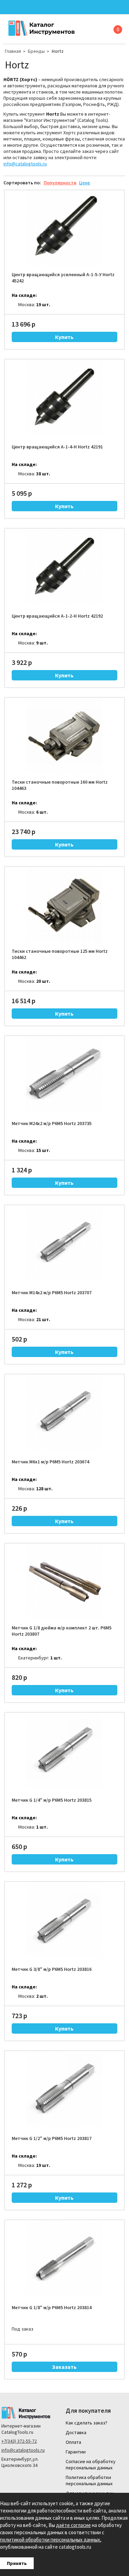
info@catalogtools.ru (25, 164)
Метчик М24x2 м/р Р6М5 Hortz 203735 (52, 1123)
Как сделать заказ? (87, 2423)
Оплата (73, 2442)
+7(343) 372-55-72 (19, 2441)
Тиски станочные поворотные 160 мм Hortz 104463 (60, 785)
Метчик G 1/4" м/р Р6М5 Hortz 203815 (52, 1800)
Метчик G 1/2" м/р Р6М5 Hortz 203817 (52, 2138)
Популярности (60, 183)
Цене (85, 183)
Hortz (58, 51)
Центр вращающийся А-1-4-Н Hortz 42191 (57, 447)
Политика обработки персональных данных (89, 2480)
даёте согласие (73, 2525)
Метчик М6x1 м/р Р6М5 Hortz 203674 (50, 1462)
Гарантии (76, 2452)
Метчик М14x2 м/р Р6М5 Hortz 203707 (52, 1292)
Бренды (36, 51)
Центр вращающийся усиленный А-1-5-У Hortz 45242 (63, 278)
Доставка (76, 2432)
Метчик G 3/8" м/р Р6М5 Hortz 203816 (52, 1969)
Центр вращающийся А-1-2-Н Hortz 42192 (57, 616)
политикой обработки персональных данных (50, 2540)
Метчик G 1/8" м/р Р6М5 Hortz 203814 (52, 2307)
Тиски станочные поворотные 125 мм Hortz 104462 (60, 954)
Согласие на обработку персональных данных (91, 2464)
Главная (13, 51)
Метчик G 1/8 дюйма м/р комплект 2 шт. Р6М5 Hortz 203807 (62, 1631)
